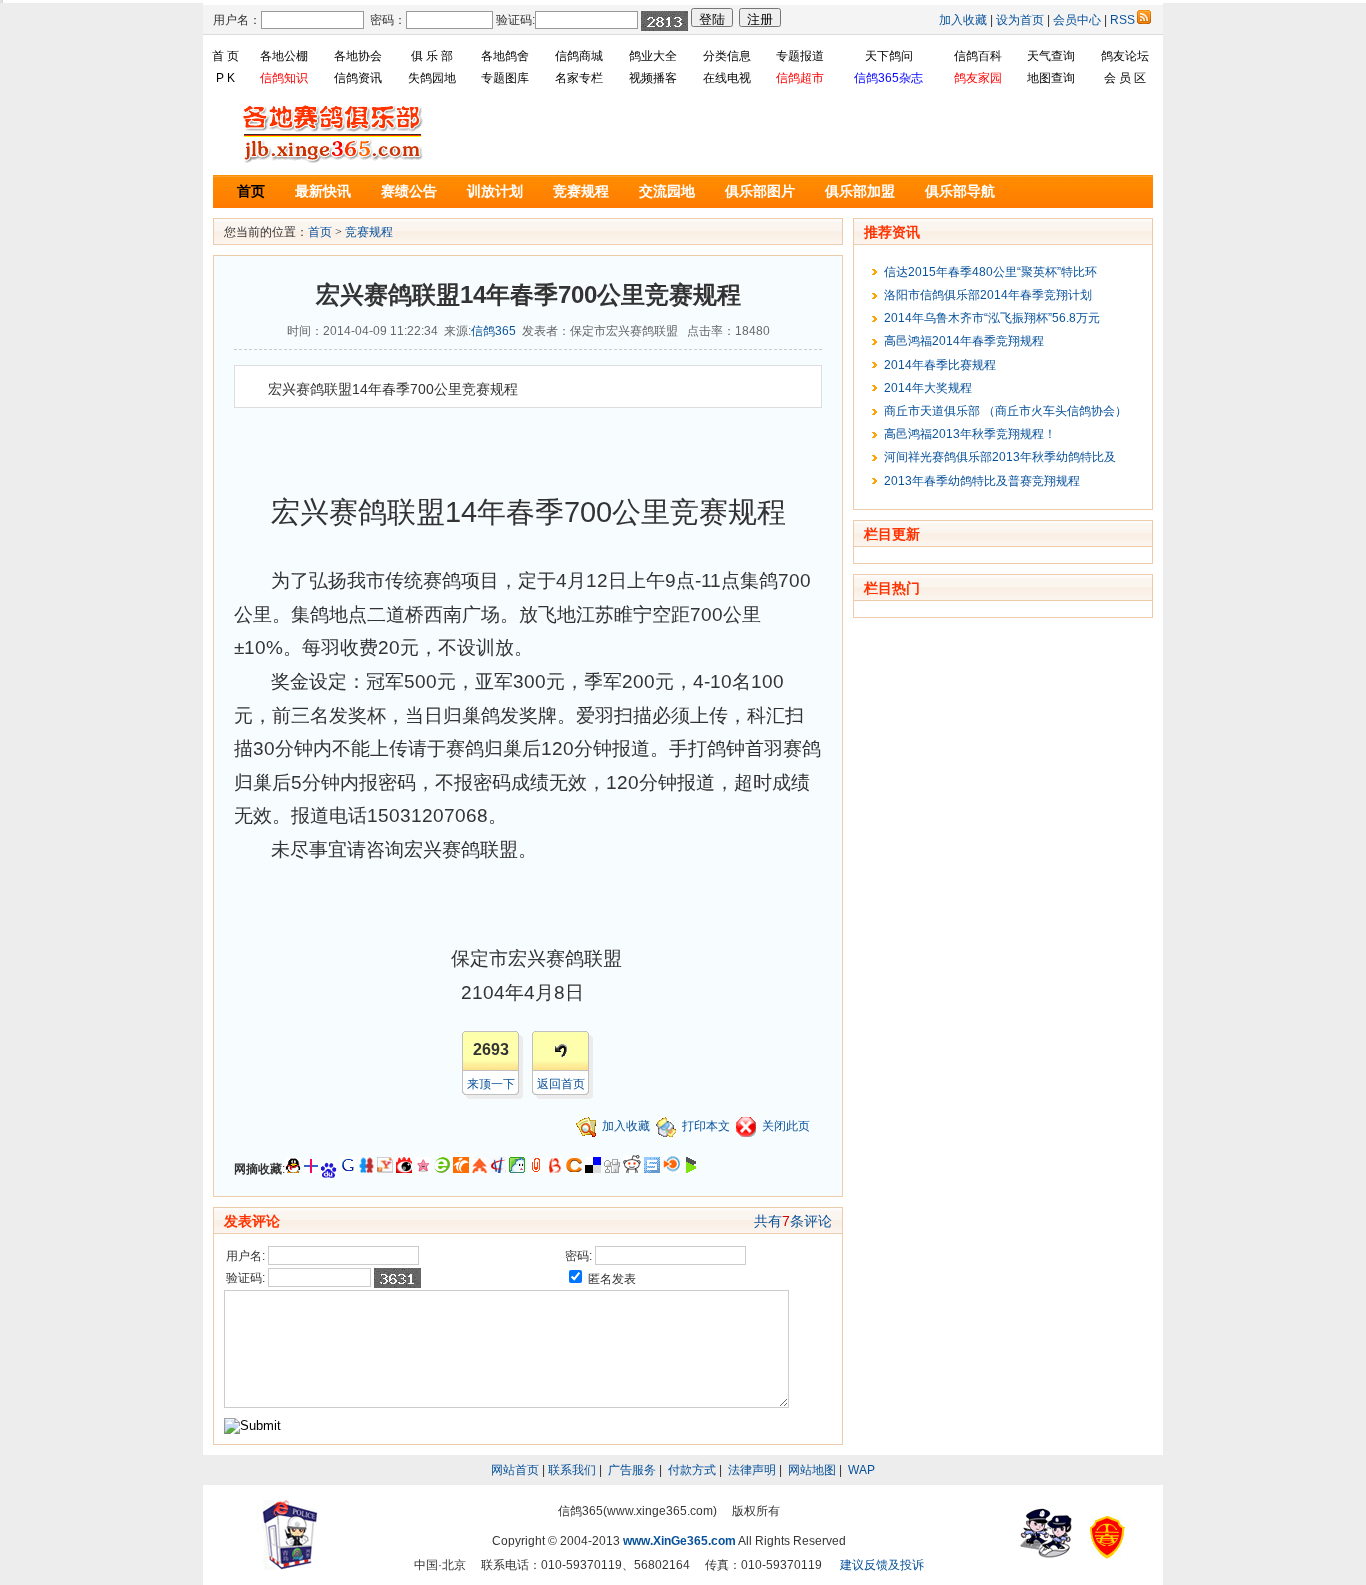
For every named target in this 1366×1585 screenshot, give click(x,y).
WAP (861, 1470)
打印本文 (706, 1126)
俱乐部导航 (960, 191)
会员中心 (1077, 20)
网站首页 (515, 1470)
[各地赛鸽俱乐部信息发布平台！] (333, 161)
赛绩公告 (409, 191)
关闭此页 (786, 1126)
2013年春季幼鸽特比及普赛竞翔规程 (979, 481)
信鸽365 (493, 331)
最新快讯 (323, 191)
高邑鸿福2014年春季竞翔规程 (961, 341)
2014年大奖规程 (925, 388)
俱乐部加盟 (860, 191)
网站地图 (812, 1470)
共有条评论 (793, 1221)
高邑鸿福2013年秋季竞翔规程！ (967, 434)
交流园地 (667, 191)
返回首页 (561, 1084)
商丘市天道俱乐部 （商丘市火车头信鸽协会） (1002, 411)
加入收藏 (963, 20)
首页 (251, 191)
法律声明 (752, 1470)
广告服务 (632, 1470)
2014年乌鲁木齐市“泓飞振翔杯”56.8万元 (989, 318)
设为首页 (1020, 20)
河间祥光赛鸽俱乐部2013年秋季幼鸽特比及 (997, 457)
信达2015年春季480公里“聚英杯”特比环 (987, 272)
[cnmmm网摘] (423, 1169)
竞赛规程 (581, 191)
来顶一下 (491, 1084)
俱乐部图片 (760, 191)
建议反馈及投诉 (882, 1565)
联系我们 (572, 1470)
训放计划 (495, 191)
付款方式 (692, 1470)
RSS (1122, 20)
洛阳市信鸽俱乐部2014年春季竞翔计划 (985, 295)
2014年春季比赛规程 (937, 365)
